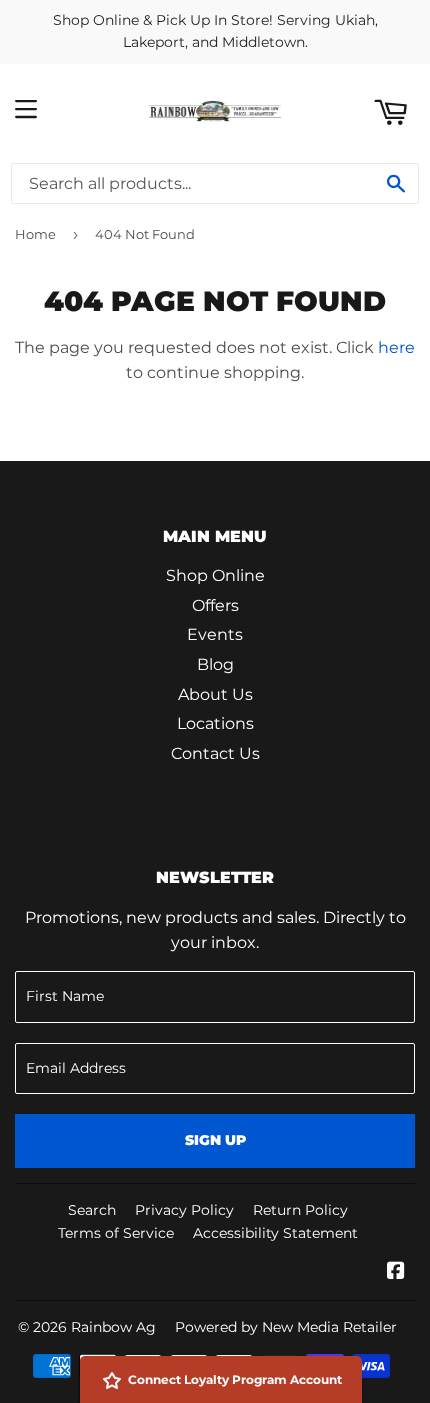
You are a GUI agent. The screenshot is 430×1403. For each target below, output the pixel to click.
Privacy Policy (184, 1210)
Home (35, 234)
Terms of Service (116, 1233)
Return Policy (300, 1210)
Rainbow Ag (113, 1327)
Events (215, 634)
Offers (215, 605)
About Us (215, 694)
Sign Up (215, 1140)
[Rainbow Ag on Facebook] (396, 1272)
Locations (215, 723)
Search (92, 1210)
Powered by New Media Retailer (286, 1327)
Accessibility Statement (275, 1233)
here (396, 347)
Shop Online (215, 575)
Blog (215, 664)
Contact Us (215, 753)
